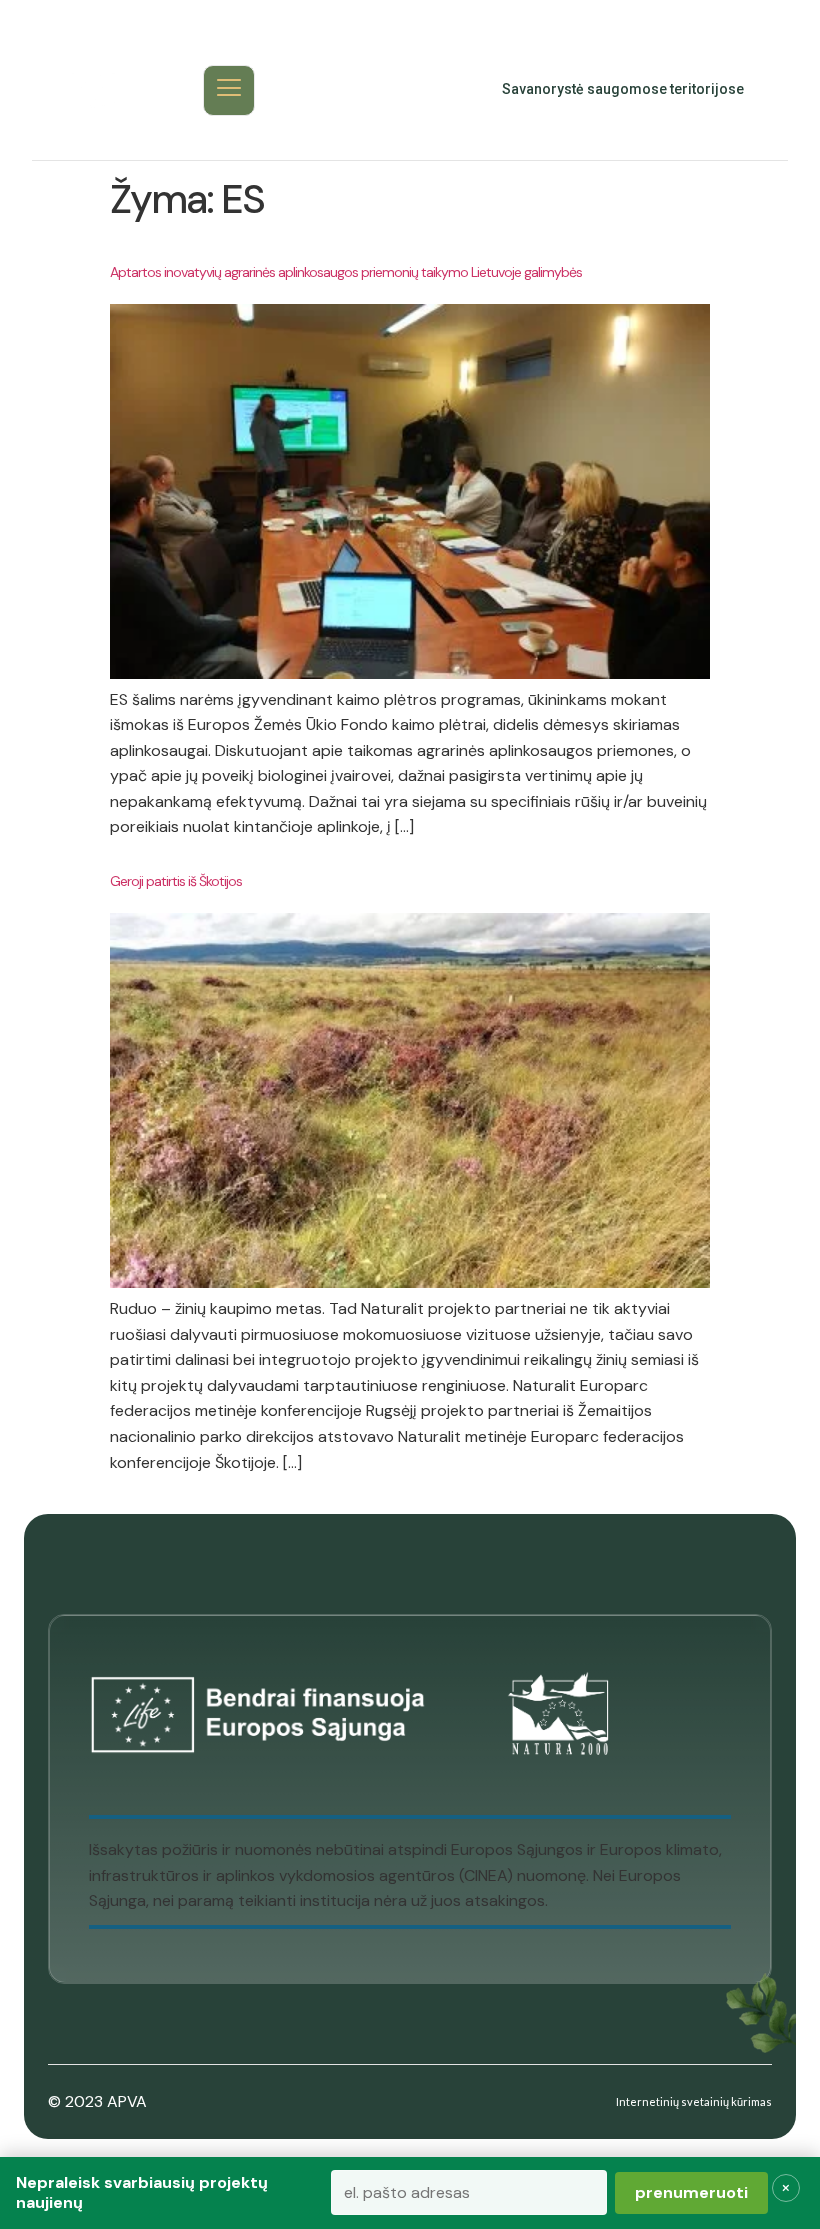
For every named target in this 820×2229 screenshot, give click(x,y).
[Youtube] (389, 90)
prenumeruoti (691, 2192)
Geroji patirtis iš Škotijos (176, 881)
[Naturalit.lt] (93, 90)
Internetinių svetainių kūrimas (694, 2101)
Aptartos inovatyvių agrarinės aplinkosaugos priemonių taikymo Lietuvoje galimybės (346, 272)
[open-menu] (229, 90)
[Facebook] (345, 90)
